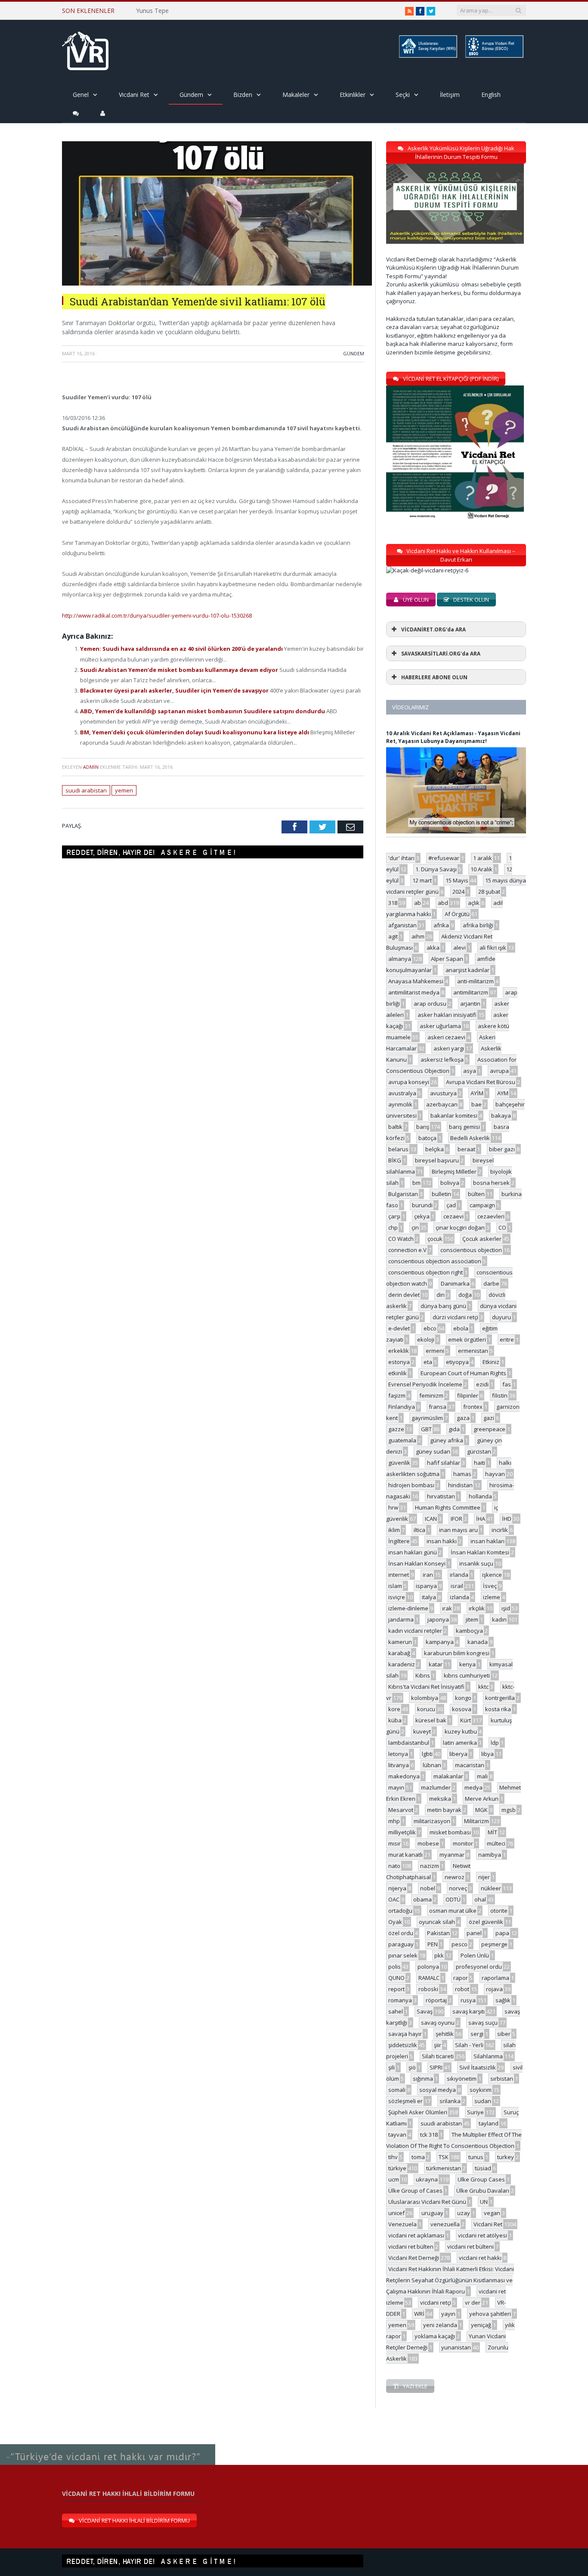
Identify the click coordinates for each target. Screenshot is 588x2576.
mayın (396, 1787)
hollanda (480, 1496)
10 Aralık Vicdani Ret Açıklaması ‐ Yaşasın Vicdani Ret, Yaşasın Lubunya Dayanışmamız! (453, 737)
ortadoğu (400, 1911)
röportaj (436, 2000)
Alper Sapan (447, 959)
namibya (490, 1855)
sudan (483, 2101)
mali (482, 1776)
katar (436, 1664)
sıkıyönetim (462, 2079)
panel (474, 1933)
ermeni (435, 1351)
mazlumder (436, 1787)
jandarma (401, 1619)
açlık (474, 903)
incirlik (500, 1530)
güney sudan (433, 1451)
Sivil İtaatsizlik (478, 2067)
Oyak (395, 1922)
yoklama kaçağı (435, 2336)
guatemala (402, 1440)
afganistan (402, 925)
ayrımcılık (400, 1104)
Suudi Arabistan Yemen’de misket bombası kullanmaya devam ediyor (180, 670)
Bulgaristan (403, 1194)
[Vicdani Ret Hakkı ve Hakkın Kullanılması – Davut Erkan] (432, 570)
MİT (492, 1832)
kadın (499, 1619)
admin (91, 767)
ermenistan (473, 1351)
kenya (467, 1664)
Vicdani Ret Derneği (414, 2258)
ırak (447, 1608)
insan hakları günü (413, 1552)
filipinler (468, 1395)
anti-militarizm (475, 981)
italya (429, 1597)
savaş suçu (483, 2023)
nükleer (491, 1888)
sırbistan (502, 2079)
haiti (480, 1463)
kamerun (400, 1642)
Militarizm (477, 1821)
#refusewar (444, 858)
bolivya (450, 1183)
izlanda (460, 1597)
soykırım (481, 2090)
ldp (495, 1743)
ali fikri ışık (493, 948)
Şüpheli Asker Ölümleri (418, 2112)
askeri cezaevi (446, 1037)
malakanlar (448, 1776)
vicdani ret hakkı (480, 2258)
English (491, 95)
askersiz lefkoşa (442, 1060)
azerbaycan (442, 1104)
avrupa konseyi (409, 1082)
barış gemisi (464, 1127)
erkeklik (399, 1351)
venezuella (445, 2224)
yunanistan (456, 2347)
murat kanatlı (405, 1855)
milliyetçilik (402, 1832)
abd (443, 903)
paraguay (401, 1944)
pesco (460, 1944)
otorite (499, 1911)
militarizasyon (432, 1821)
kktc (483, 1687)
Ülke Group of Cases (415, 2191)
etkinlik (398, 1373)
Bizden (243, 95)
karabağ (399, 1653)
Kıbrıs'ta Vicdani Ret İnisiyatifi (426, 1687)
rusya (468, 2000)
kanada (478, 1642)
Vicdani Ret (134, 95)
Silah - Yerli (469, 2045)
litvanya (399, 1765)
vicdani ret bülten (411, 2247)
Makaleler (296, 95)
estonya (399, 1362)
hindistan (460, 1485)
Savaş (425, 2011)
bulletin (441, 1194)
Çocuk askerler (482, 1239)
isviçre (397, 1597)
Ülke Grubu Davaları (483, 2191)
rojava (494, 1989)
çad (451, 1205)
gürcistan (479, 1451)
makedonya (404, 1776)
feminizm (431, 1395)
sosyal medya (438, 2090)
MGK (481, 1810)
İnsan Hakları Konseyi (417, 1563)
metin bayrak (444, 1810)
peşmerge (494, 1944)
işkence (492, 1575)
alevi (460, 948)
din (441, 1295)
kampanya (440, 1642)
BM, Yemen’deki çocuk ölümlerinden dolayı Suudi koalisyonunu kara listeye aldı (195, 732)
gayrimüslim (427, 1418)
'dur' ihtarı (401, 858)
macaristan (470, 1765)
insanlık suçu (476, 1563)
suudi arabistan (86, 790)
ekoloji (426, 1339)
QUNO (396, 1978)
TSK (444, 2157)
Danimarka (455, 1283)
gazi (489, 1418)
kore (394, 1709)
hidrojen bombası (411, 1485)
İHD (507, 1519)
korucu (426, 1709)
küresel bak (431, 1720)
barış (423, 1127)
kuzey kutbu (461, 1731)
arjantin (470, 1004)
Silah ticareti (438, 2056)
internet (399, 1575)
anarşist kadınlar (467, 970)
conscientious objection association (435, 1261)
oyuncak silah (437, 1922)
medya (473, 1787)
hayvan (495, 1474)
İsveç (490, 1586)
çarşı (394, 1216)
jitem (472, 1619)
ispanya (426, 1586)
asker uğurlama (440, 1026)
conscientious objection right (426, 1272)
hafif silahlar (444, 1463)
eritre (507, 1339)
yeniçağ (481, 2325)
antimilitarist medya (414, 992)
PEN (433, 1944)
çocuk (435, 1239)
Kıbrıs (423, 1675)
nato (394, 1866)
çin (415, 1227)
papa (502, 1933)
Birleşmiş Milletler (454, 1171)
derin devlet (404, 1295)
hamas (462, 1474)
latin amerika (460, 1743)
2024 (458, 892)
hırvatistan (441, 1496)
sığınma (423, 2079)
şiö (412, 2067)
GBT (426, 1429)
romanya (400, 2000)
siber (504, 2034)
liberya (458, 1754)
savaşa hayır (405, 2034)
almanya (400, 959)
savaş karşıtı (469, 2011)
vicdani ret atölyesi (483, 2235)
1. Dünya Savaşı (436, 869)
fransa (438, 1407)
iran (428, 1575)
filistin (500, 1395)
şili (391, 2067)
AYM (503, 1093)
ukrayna (427, 2179)
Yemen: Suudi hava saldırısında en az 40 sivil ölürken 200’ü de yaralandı (182, 649)
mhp (394, 1821)
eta (428, 1362)
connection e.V (407, 1250)
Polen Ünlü (475, 1955)
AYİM (477, 1093)
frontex (473, 1407)
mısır (395, 1843)
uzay (464, 2213)
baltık (395, 1127)
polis (395, 1967)
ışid (506, 1608)
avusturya (443, 1093)
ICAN (431, 1519)
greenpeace (489, 1429)
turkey (506, 2157)
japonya (438, 1619)
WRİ (419, 2314)
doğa (465, 1295)
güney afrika (447, 1440)
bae (477, 1104)
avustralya (402, 1093)
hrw (393, 1507)
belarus (398, 1149)
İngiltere (399, 1541)
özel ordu (401, 1933)
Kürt (466, 1720)
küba (395, 1720)
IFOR (456, 1519)
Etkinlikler (353, 95)
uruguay (432, 2213)
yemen (124, 790)
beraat (466, 1149)
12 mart (422, 880)
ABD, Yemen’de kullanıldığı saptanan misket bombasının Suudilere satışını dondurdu (203, 711)
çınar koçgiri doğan (460, 1227)
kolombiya (425, 1698)
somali (397, 2090)
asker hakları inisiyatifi (447, 1015)
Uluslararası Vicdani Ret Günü (427, 2202)
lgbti (427, 1754)
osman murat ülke (453, 1911)
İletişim (450, 95)
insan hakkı (442, 1541)
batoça (427, 1138)
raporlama (495, 1978)
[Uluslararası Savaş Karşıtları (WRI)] (427, 56)
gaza (463, 1418)
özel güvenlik (486, 1922)
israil (457, 1586)
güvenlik (399, 1463)
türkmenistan (444, 2168)
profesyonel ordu (479, 1967)
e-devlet (399, 1328)
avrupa (499, 1071)
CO (502, 1227)
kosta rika (498, 1709)
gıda (454, 1429)
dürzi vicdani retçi (455, 1317)
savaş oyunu (438, 2023)
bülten (476, 1194)
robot (462, 1989)
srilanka (450, 2101)
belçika (435, 1149)
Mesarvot (401, 1810)
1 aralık (483, 858)
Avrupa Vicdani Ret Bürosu (481, 1082)
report (396, 1989)
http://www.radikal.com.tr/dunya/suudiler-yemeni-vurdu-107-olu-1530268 (157, 615)
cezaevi (453, 1216)
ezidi (482, 1384)
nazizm (430, 1866)
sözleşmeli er (405, 2101)
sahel (396, 2011)
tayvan (397, 2135)
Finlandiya (402, 1407)
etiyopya (457, 1362)
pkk (439, 1955)
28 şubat (489, 892)
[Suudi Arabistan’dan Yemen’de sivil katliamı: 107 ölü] (217, 283)
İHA (481, 1519)
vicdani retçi (436, 2303)
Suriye (475, 2112)
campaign (482, 1205)
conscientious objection (471, 1250)
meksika (440, 1799)
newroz (455, 1877)
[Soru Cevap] (108, 2445)
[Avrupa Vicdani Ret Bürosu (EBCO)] (494, 56)
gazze (396, 1429)
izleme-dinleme (408, 1608)
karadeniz (402, 1664)
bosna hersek (491, 1183)
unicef (396, 2213)
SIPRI (436, 2067)
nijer (484, 1877)
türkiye (397, 2168)
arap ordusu (430, 1004)
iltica (419, 1530)
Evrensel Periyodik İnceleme (425, 1384)
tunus (476, 2157)
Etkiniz (491, 1362)
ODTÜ (453, 1899)
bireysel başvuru (437, 1160)
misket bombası (450, 1832)
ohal (480, 1899)
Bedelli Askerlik (470, 1138)
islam (395, 1586)
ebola (461, 1328)
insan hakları (487, 1541)
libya (487, 1754)
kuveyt (422, 1731)
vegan (492, 2213)
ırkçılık (477, 1608)
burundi (422, 1205)
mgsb (509, 1810)
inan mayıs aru (458, 1530)
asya (470, 1071)
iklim (394, 1530)
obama (422, 1899)
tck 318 (429, 2135)
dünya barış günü (443, 1306)
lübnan (432, 1765)
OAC (394, 1899)
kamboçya (469, 1631)
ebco (430, 1328)
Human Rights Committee (448, 1507)
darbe (491, 1283)
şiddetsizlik (403, 2045)
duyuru (501, 1317)
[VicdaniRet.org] (85, 49)
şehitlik (445, 2034)
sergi (477, 2034)
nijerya (397, 1888)
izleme (492, 1597)
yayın (448, 2314)
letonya (398, 1754)
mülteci (496, 1843)
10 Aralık (481, 869)
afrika (441, 925)
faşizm (397, 1395)
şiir (438, 2045)
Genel (81, 95)
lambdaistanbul (409, 1743)
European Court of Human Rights (463, 1373)
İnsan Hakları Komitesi (480, 1552)
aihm (418, 936)
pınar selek (403, 1955)
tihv (393, 2157)
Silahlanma (488, 2056)
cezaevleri (491, 1216)
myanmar (452, 1855)
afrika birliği (478, 925)
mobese (428, 1843)
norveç (458, 1888)
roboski (428, 1989)
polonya (428, 1967)
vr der (473, 2303)
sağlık (503, 2000)
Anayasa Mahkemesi (416, 981)
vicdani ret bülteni (470, 2247)
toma (418, 2157)
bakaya (501, 1116)
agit (393, 936)
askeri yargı (449, 1048)
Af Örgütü (457, 914)
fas (507, 1384)
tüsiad (483, 2168)
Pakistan (438, 1933)
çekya (422, 1216)
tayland (489, 2123)
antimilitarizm (471, 992)
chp (393, 1227)
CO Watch (401, 1239)
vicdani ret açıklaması (416, 2235)
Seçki (403, 95)
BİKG (395, 1160)
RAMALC (429, 1978)
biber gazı (502, 1149)
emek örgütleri (467, 1339)
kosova (462, 1709)
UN (484, 2202)
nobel (428, 1888)
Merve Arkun (482, 1799)
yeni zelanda (440, 2325)
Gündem (191, 95)
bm (416, 1183)
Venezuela (402, 2224)
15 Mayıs (457, 880)
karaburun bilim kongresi (457, 1653)
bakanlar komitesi (454, 1116)
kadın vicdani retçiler (415, 1631)
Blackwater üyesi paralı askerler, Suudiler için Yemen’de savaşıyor (175, 690)
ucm (394, 2179)
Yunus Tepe (152, 11)
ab (418, 903)
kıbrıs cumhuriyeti (467, 1675)
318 (393, 903)
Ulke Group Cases (481, 2179)
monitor (463, 1843)
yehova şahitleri (490, 2314)
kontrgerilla (500, 1698)
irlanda (459, 1575)
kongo (463, 1698)
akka (433, 948)
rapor (461, 1978)
